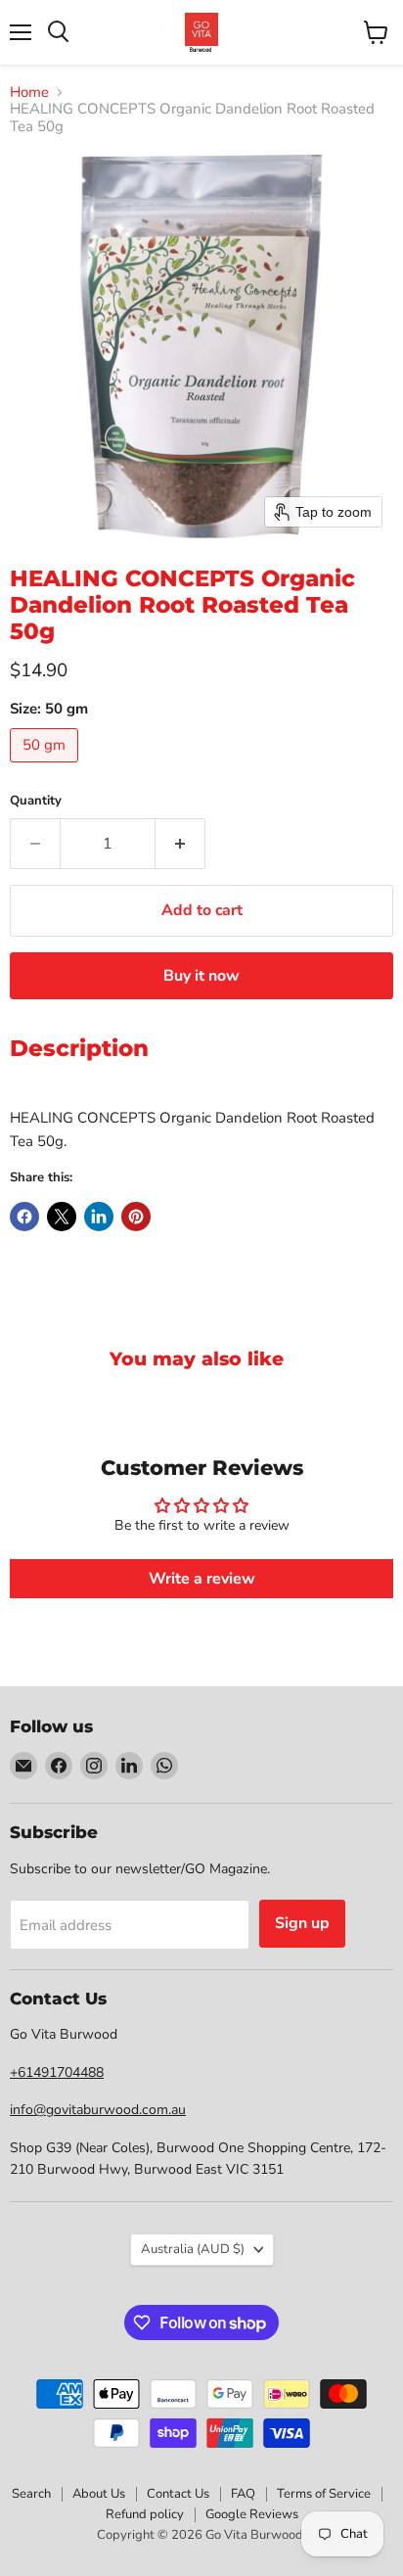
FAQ (243, 2494)
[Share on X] (62, 1217)
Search (31, 2494)
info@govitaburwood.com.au (98, 2110)
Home (29, 92)
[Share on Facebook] (24, 1217)
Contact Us (178, 2494)
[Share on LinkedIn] (99, 1217)
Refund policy (145, 2514)
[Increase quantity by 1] (180, 844)
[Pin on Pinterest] (136, 1217)
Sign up (302, 1923)
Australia (193, 2249)
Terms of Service (324, 2494)
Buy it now (201, 976)
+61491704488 (57, 2072)
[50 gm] (46, 767)
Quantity (36, 801)
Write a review (202, 1579)
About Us (99, 2494)
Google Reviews (252, 2514)
